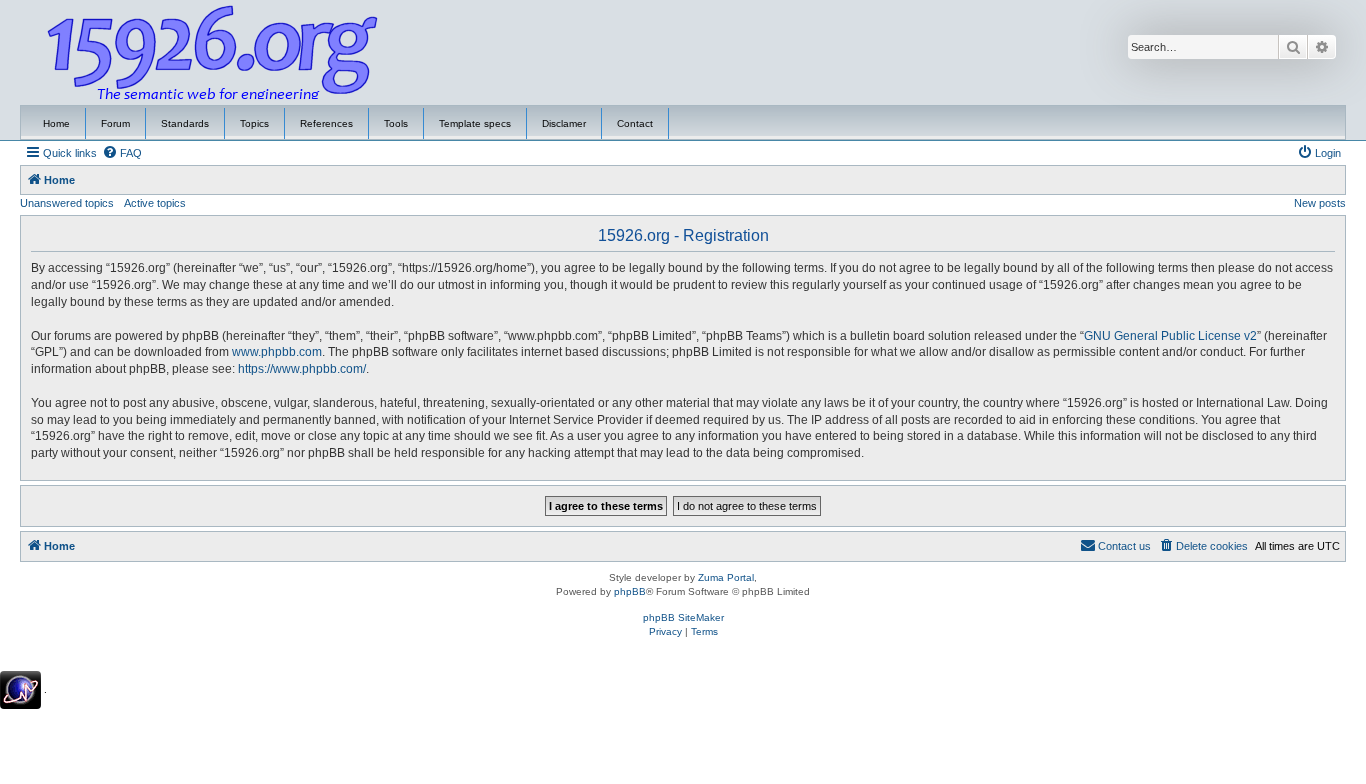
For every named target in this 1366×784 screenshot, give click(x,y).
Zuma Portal (726, 577)
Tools (396, 123)
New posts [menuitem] (1320, 203)
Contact (635, 123)
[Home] (213, 53)
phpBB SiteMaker (683, 617)
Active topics (155, 203)
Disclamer (564, 123)
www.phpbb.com (277, 352)
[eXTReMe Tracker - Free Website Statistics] (20, 690)
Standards (185, 123)
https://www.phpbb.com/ (302, 369)
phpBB (630, 591)
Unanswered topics (67, 203)
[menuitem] (122, 153)
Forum (115, 123)
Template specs (475, 123)
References (326, 123)
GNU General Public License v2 (1170, 336)
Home (56, 123)
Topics (254, 123)
